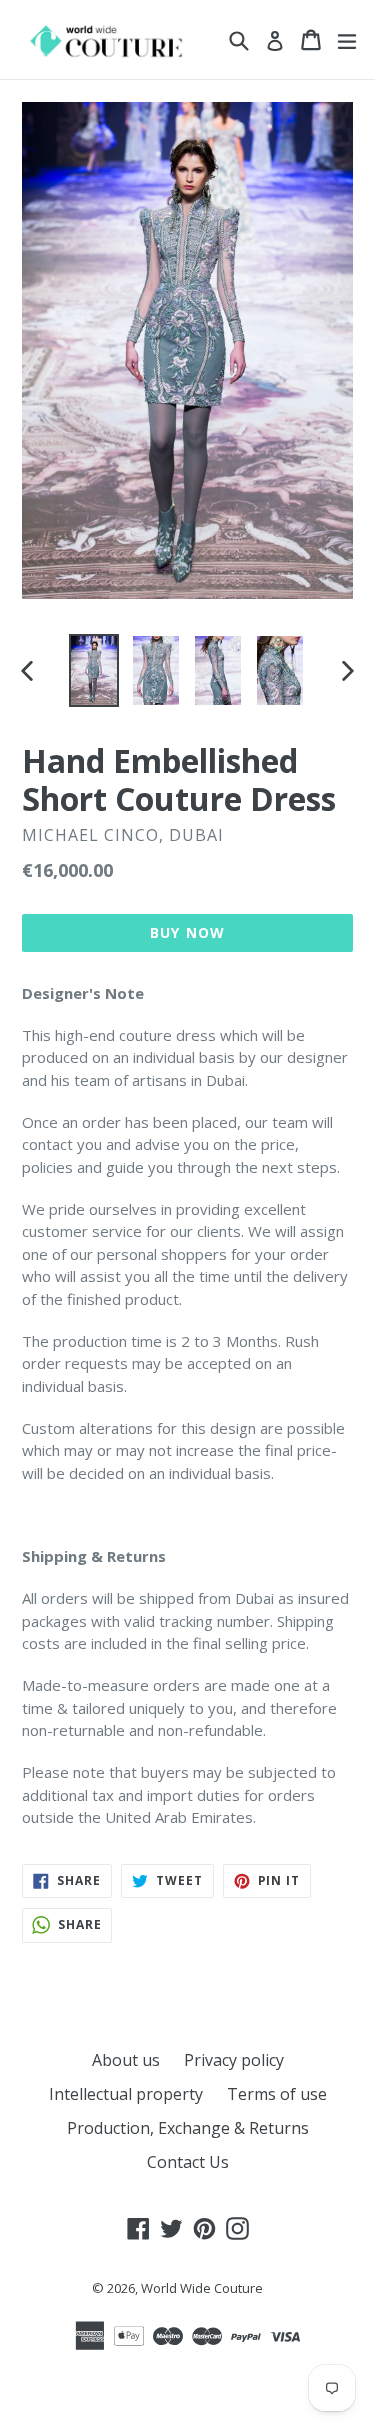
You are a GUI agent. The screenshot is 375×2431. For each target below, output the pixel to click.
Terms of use (277, 2094)
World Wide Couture (202, 2288)
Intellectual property (126, 2094)
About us (126, 2060)
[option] (94, 670)
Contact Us (188, 2162)
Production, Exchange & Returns (188, 2128)
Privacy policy (234, 2060)
